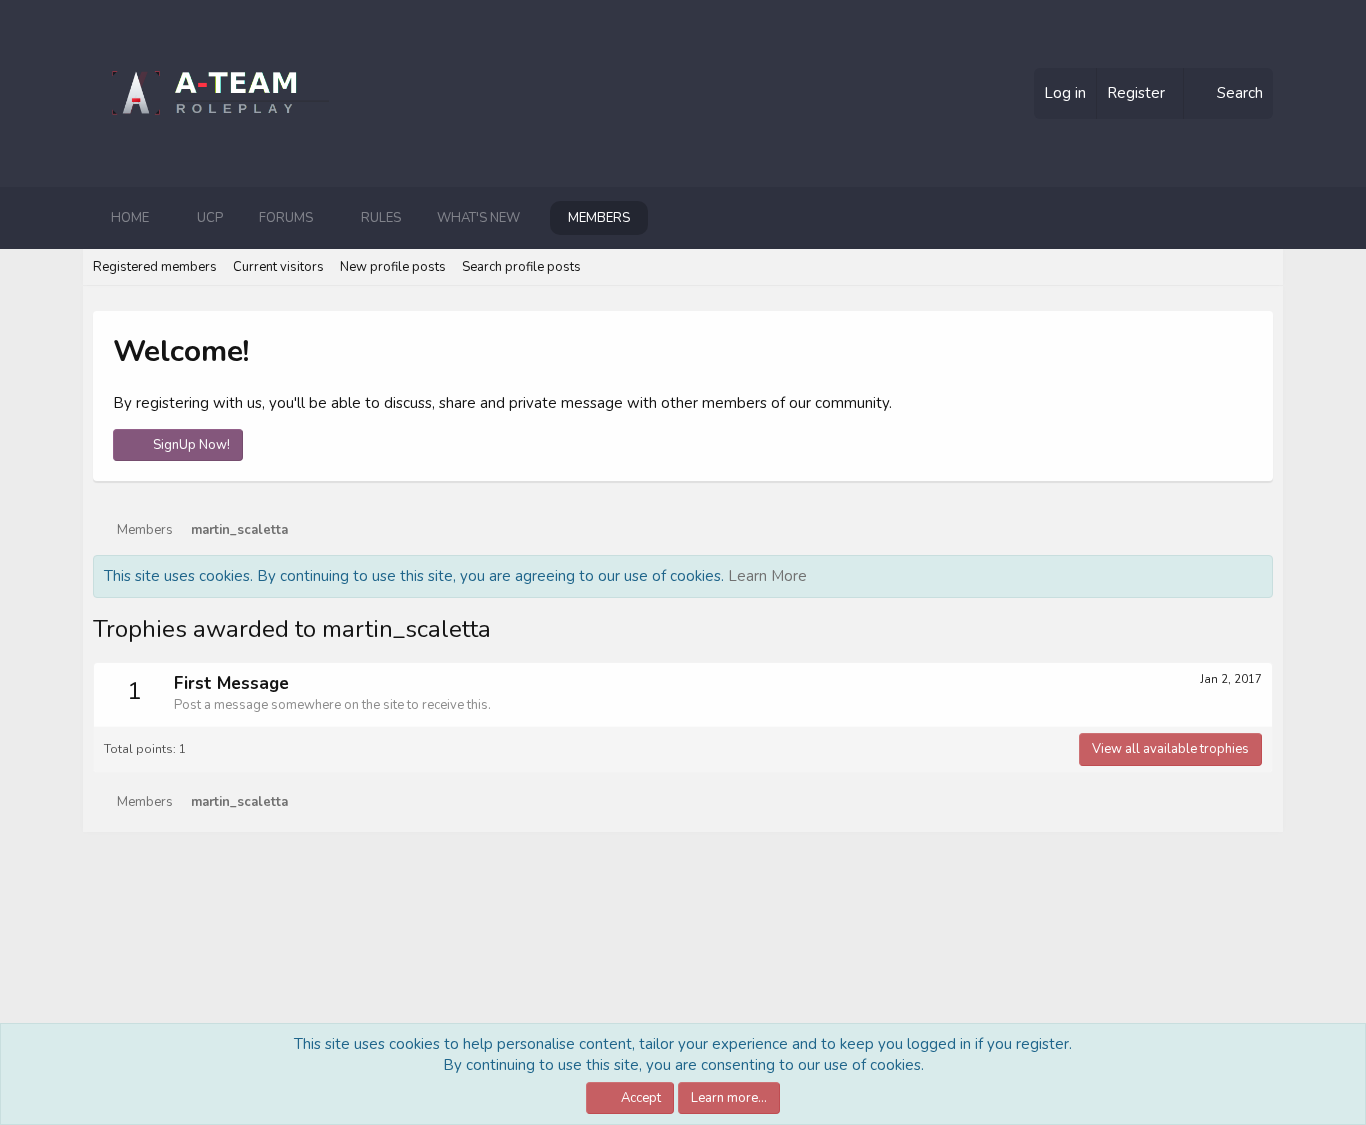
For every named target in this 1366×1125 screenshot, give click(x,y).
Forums (286, 218)
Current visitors (278, 267)
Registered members (155, 267)
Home (130, 218)
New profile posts (393, 267)
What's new (478, 218)
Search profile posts (521, 267)
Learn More (767, 576)
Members (599, 218)
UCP (210, 218)
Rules (381, 218)
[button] (165, 218)
